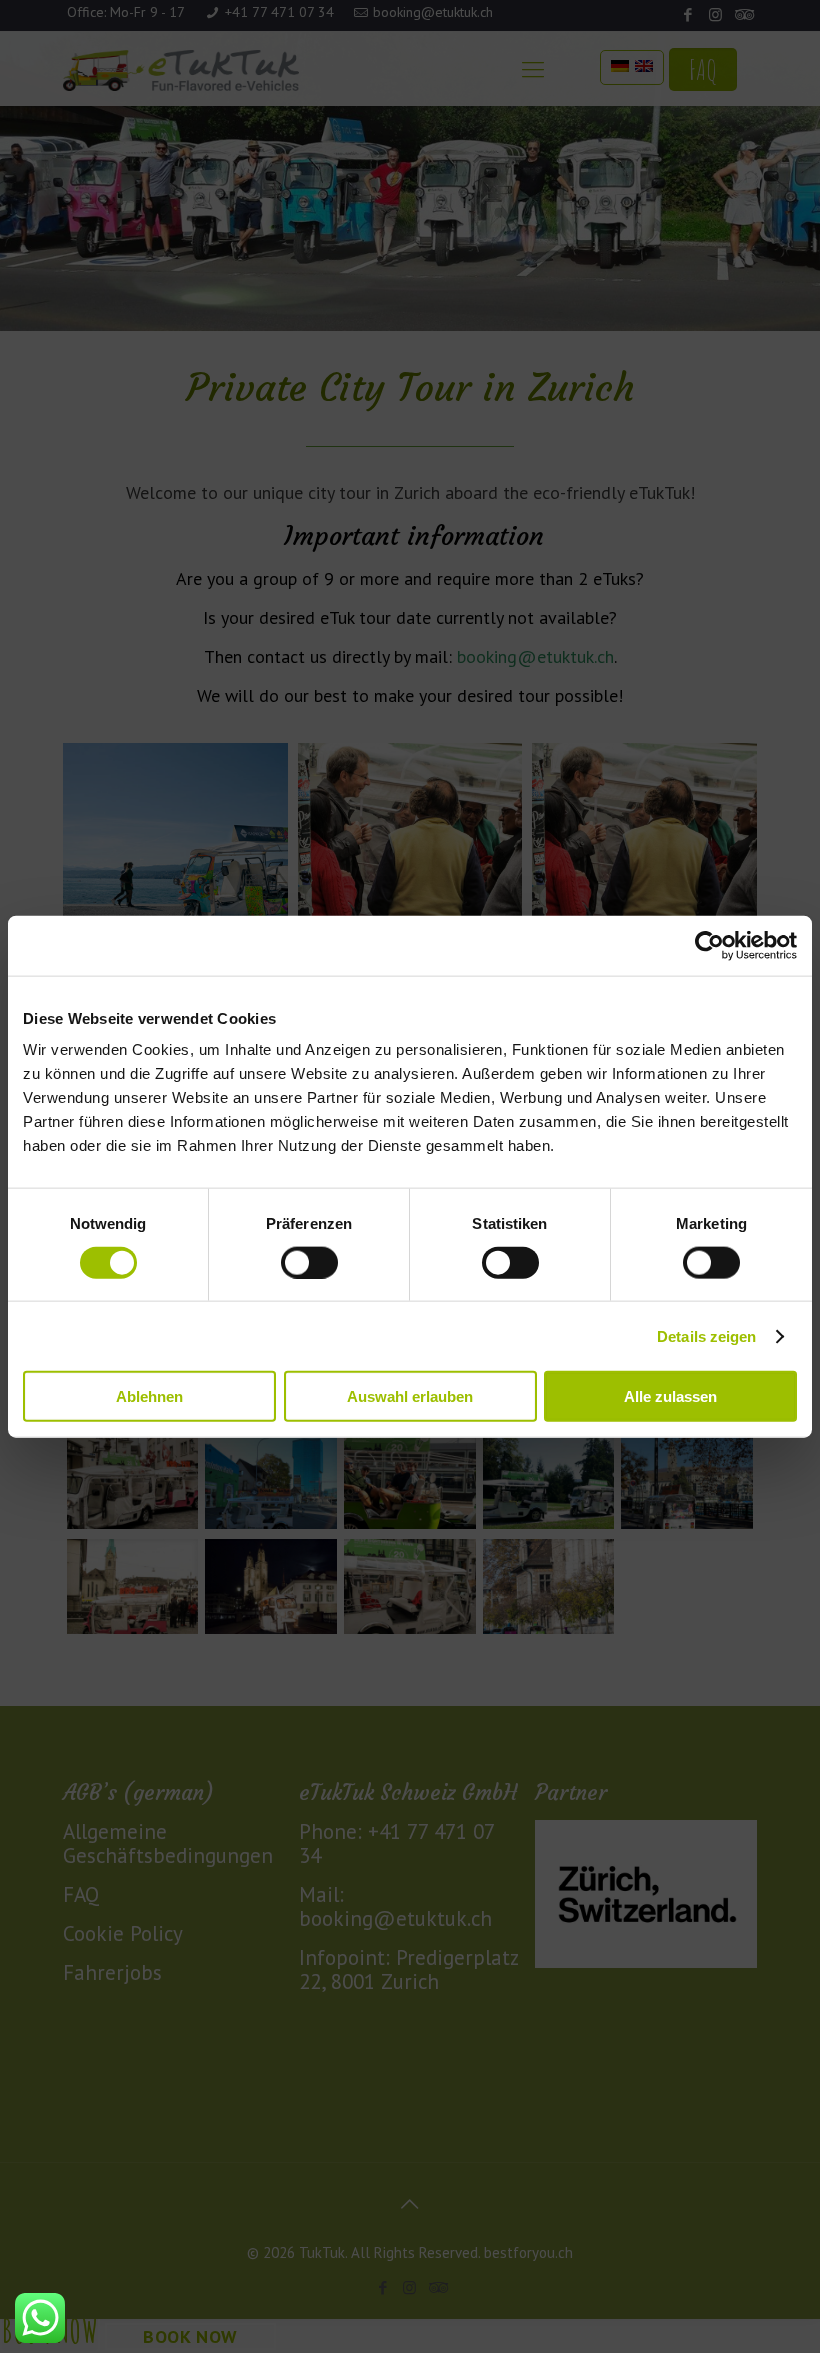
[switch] (309, 1262)
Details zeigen (706, 1335)
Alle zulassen (670, 1396)
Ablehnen (149, 1396)
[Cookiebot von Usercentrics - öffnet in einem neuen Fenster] (709, 945)
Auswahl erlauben (410, 1396)
